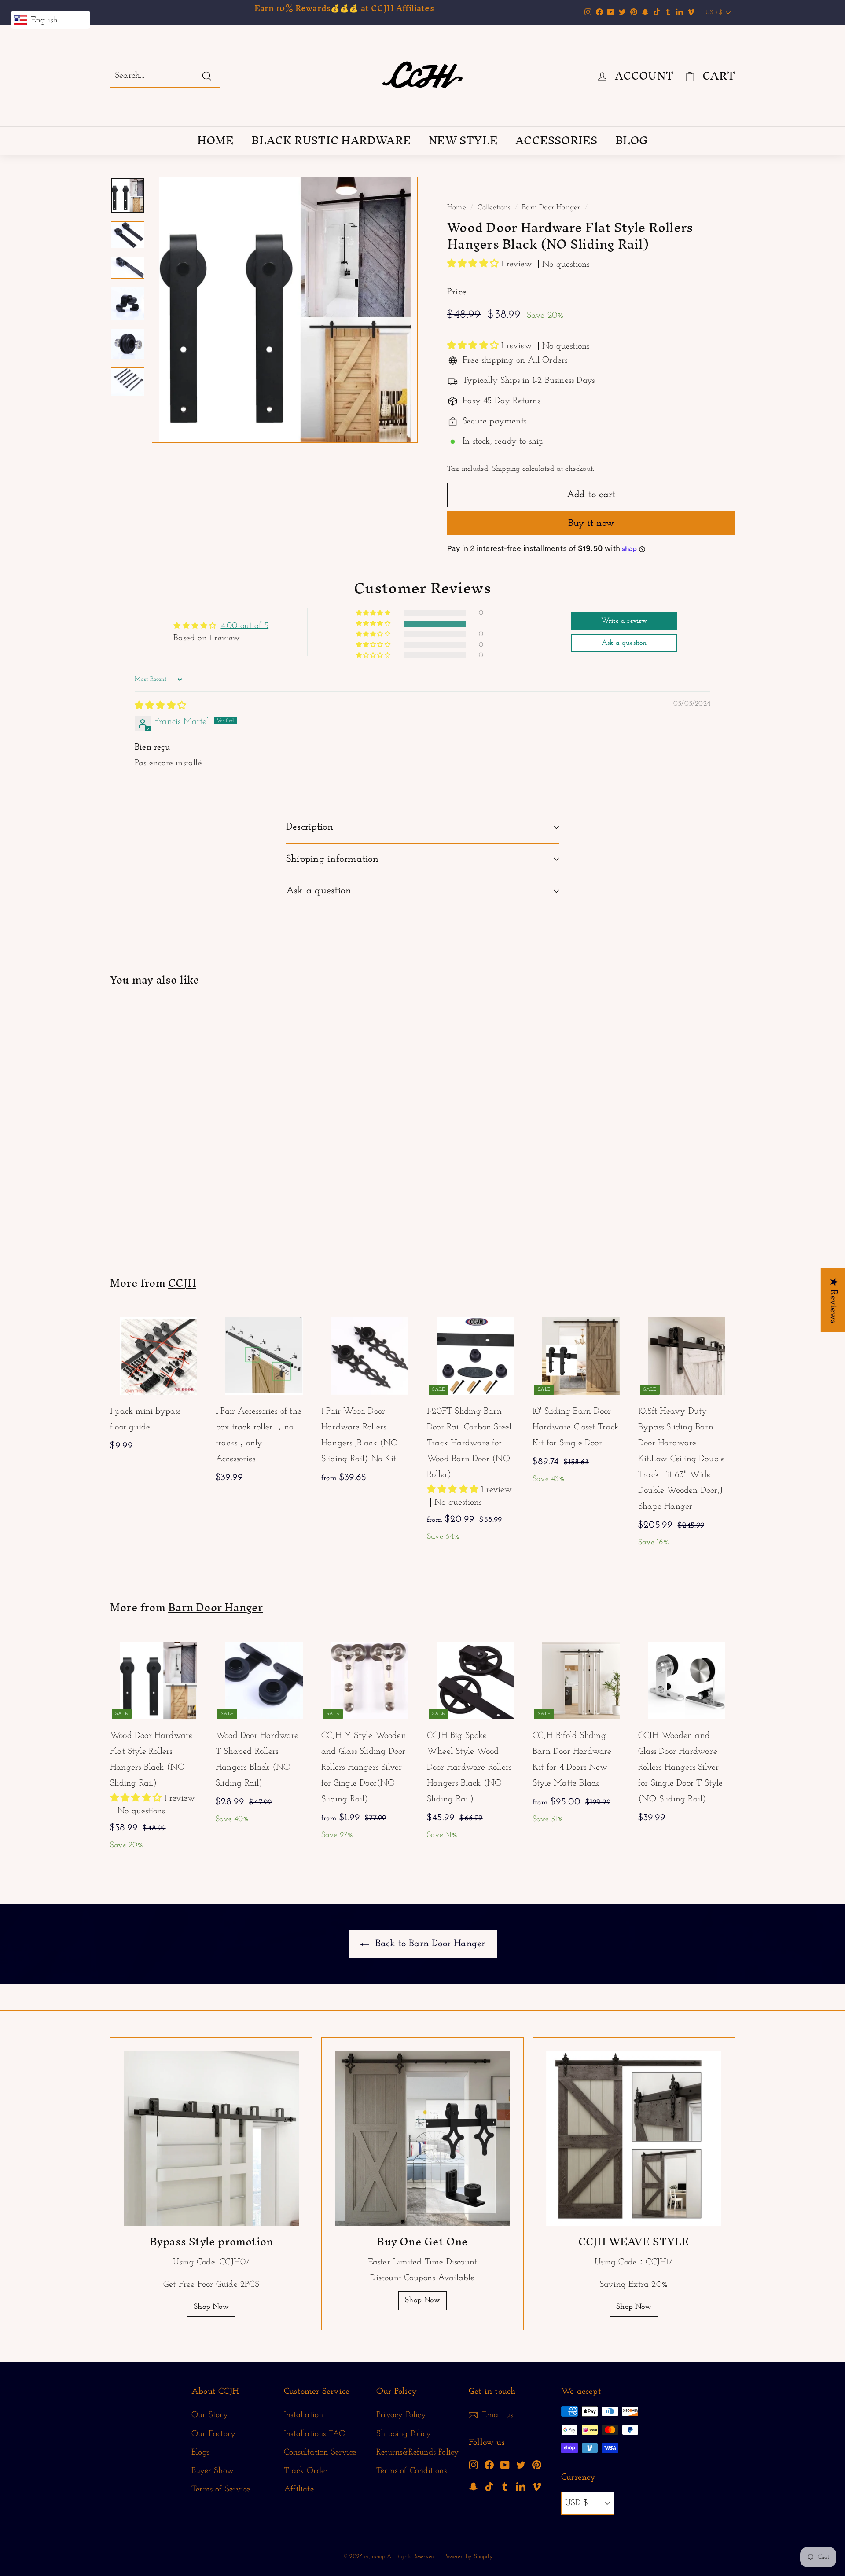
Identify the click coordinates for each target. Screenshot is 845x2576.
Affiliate (299, 2490)
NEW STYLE (463, 140)
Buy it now (591, 524)
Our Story (210, 2415)
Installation (303, 2415)
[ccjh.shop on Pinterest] (537, 2465)
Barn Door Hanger (551, 208)
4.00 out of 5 (245, 626)
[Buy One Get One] (422, 2139)
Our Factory (213, 2434)
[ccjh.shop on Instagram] (473, 2465)
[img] (160, 706)
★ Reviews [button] (833, 1300)
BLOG (632, 140)
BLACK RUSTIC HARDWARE (331, 140)
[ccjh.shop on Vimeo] (537, 2486)
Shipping (506, 469)
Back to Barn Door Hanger (429, 1944)
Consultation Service (320, 2453)
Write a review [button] (624, 621)
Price (457, 292)
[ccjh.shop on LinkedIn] (521, 2486)
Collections (494, 208)
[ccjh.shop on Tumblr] (505, 2486)
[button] (474, 264)
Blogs (200, 2453)
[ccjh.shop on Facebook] (489, 2465)
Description (310, 827)
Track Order (306, 2471)
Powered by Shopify (468, 2556)
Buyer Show (213, 2471)
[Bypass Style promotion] (211, 2139)
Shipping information (332, 859)
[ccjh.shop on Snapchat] (473, 2486)
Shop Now (211, 2307)
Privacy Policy (401, 2415)
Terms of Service (221, 2490)
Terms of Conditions (411, 2471)
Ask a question (319, 891)
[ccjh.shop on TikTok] (489, 2486)
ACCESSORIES (556, 140)
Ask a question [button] (624, 643)
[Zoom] (285, 310)
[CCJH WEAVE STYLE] (634, 2139)
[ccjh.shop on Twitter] (521, 2465)
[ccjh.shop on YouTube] (505, 2465)
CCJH (182, 1283)
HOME (216, 140)
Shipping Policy (404, 2434)
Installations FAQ (315, 2434)
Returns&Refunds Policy (417, 2453)
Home (457, 208)
